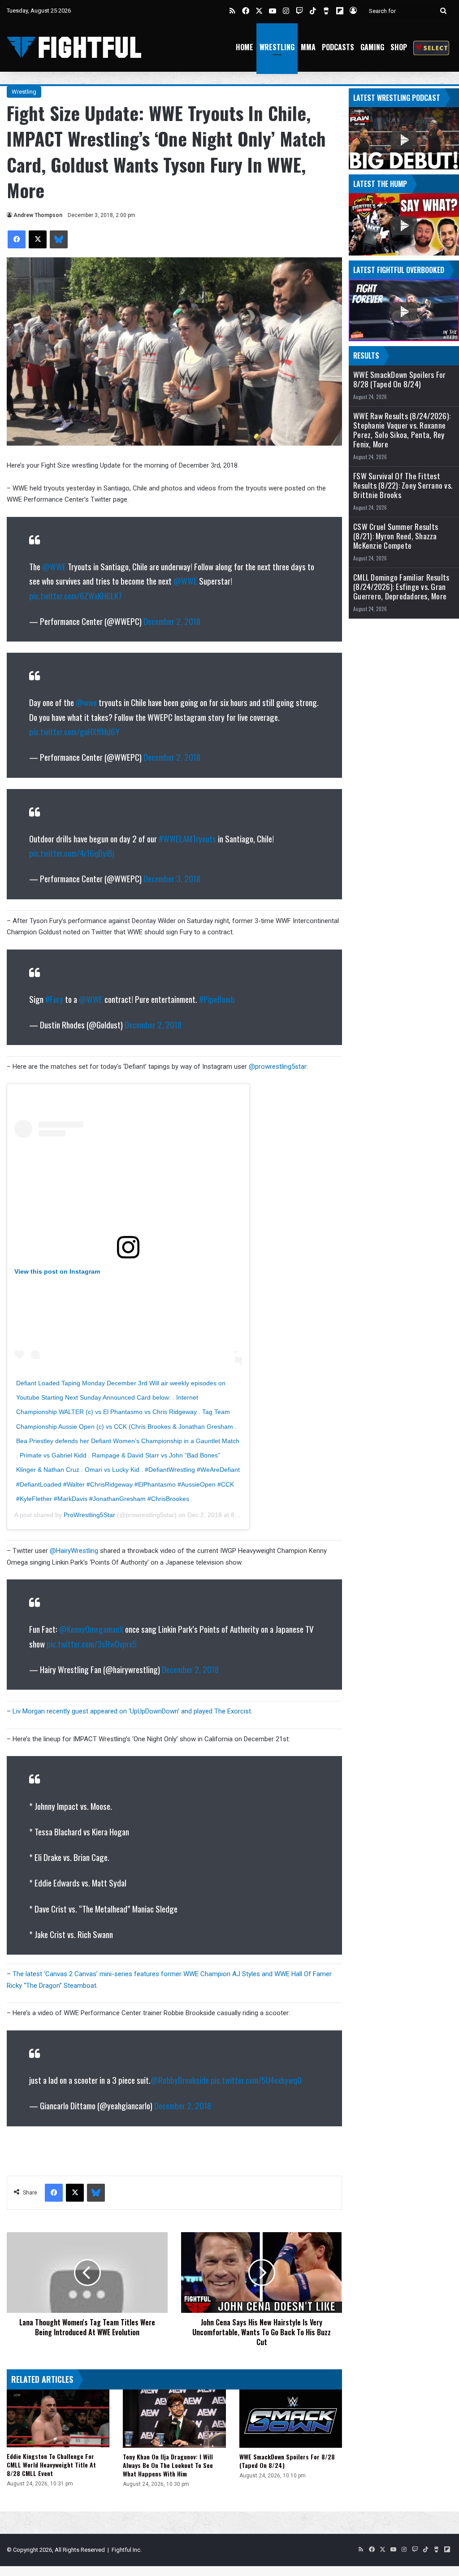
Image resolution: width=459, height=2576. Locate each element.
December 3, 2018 (172, 878)
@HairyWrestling (74, 1551)
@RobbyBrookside (180, 2080)
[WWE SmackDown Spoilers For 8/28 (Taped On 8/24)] (291, 2418)
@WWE (54, 566)
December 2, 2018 (172, 621)
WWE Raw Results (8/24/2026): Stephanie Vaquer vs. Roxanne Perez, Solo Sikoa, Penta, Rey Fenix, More (402, 430)
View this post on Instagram (57, 1271)
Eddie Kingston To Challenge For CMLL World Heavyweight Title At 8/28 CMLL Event (51, 2465)
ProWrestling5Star (89, 1515)
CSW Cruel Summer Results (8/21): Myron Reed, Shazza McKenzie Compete (396, 536)
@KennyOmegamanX (91, 1629)
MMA (308, 47)
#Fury (54, 999)
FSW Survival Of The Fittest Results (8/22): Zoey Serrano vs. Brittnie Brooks (403, 485)
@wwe (86, 702)
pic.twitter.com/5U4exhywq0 (256, 2080)
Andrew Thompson (38, 215)
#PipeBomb (217, 999)
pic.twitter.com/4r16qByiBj (72, 853)
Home (245, 47)
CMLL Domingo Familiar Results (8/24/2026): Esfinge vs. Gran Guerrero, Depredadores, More (401, 587)
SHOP (399, 47)
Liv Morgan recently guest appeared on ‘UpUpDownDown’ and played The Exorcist (132, 1711)
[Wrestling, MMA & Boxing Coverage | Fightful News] (74, 47)
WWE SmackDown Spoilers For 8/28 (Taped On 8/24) (287, 2461)
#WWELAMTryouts (187, 838)
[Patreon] (431, 47)
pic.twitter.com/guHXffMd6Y (74, 731)
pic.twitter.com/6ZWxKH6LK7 (76, 595)
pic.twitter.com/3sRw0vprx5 (92, 1644)
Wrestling (277, 47)
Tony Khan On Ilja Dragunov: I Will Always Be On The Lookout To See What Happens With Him (168, 2465)
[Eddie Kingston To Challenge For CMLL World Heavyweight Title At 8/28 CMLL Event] (58, 2418)
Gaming (372, 47)
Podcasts (338, 47)
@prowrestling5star (278, 1067)
